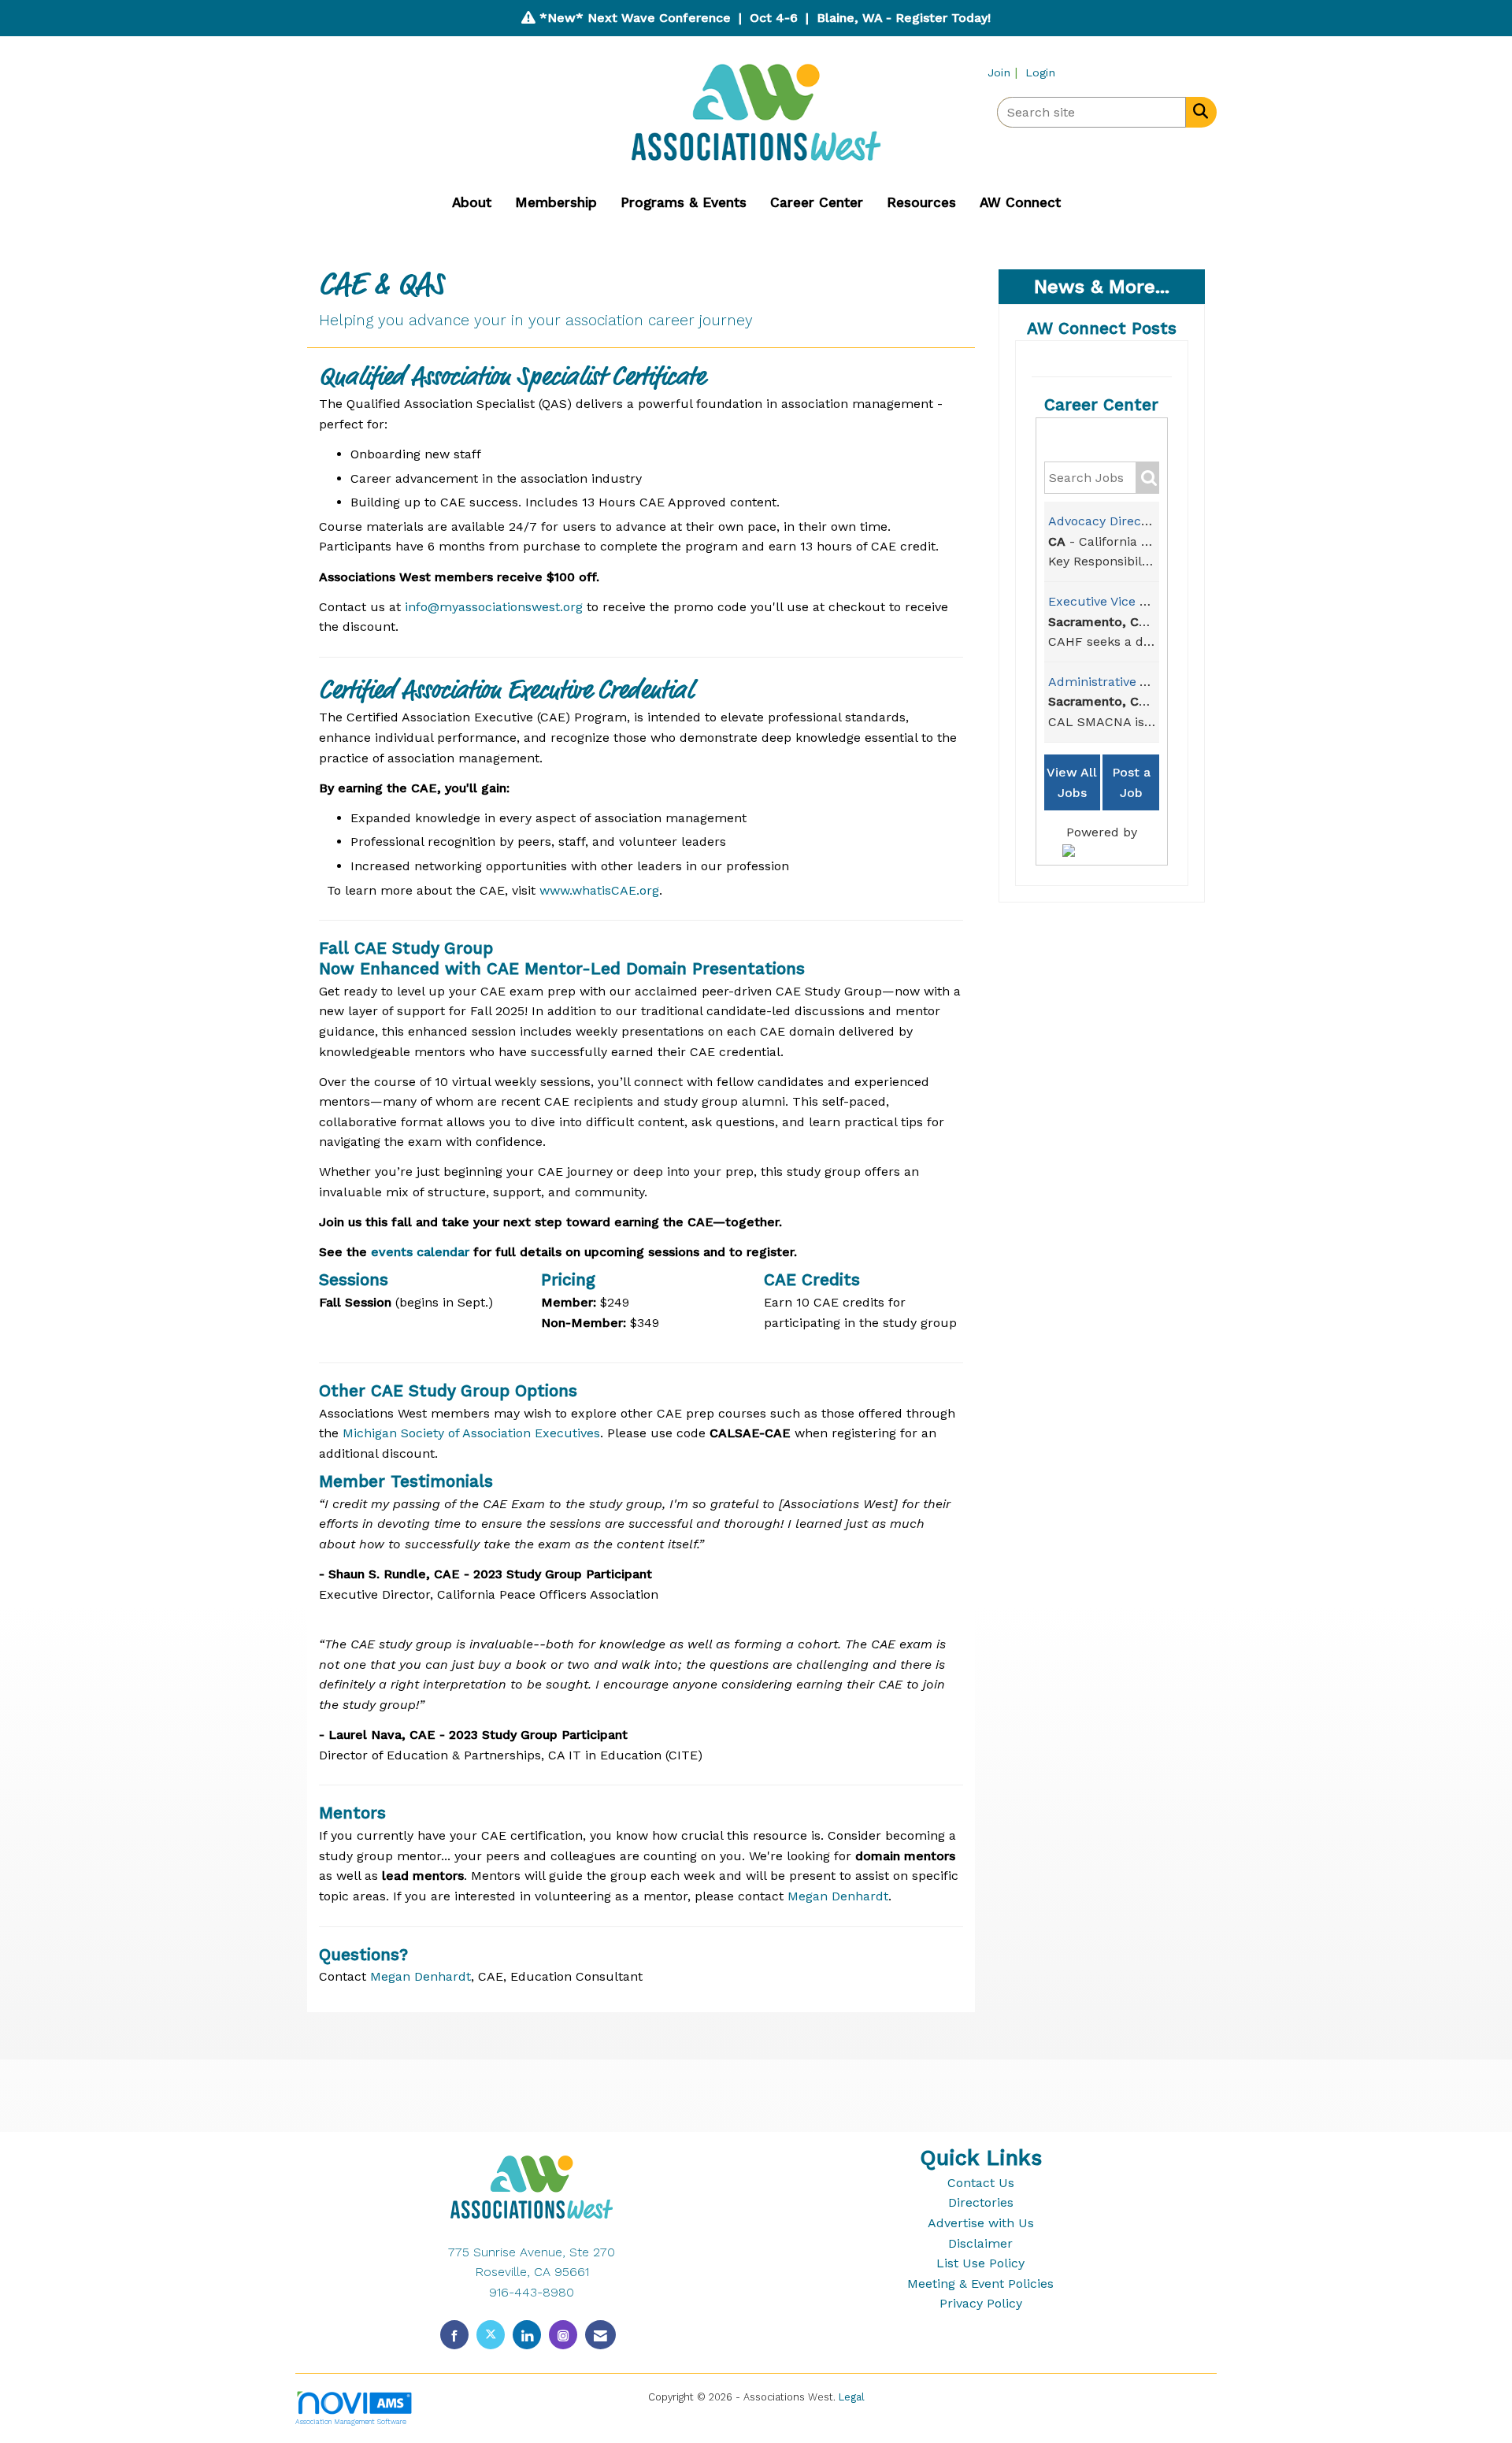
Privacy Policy (981, 2303)
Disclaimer (980, 2243)
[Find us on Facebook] (454, 2335)
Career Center (817, 202)
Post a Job (1131, 782)
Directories (981, 2202)
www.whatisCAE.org (599, 890)
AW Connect (1020, 202)
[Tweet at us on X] (491, 2335)
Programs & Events (684, 202)
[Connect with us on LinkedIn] (527, 2335)
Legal (852, 2397)
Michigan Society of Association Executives (471, 1433)
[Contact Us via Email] (600, 2335)
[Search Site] (1197, 111)
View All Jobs (1072, 782)
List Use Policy (980, 2263)
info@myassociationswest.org (494, 607)
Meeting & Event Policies (980, 2284)
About (472, 202)
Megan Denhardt (838, 1896)
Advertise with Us (981, 2223)
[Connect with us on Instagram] (563, 2335)
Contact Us (981, 2183)
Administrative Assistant (1121, 682)
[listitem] (1004, 72)
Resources (921, 202)
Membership (556, 202)
